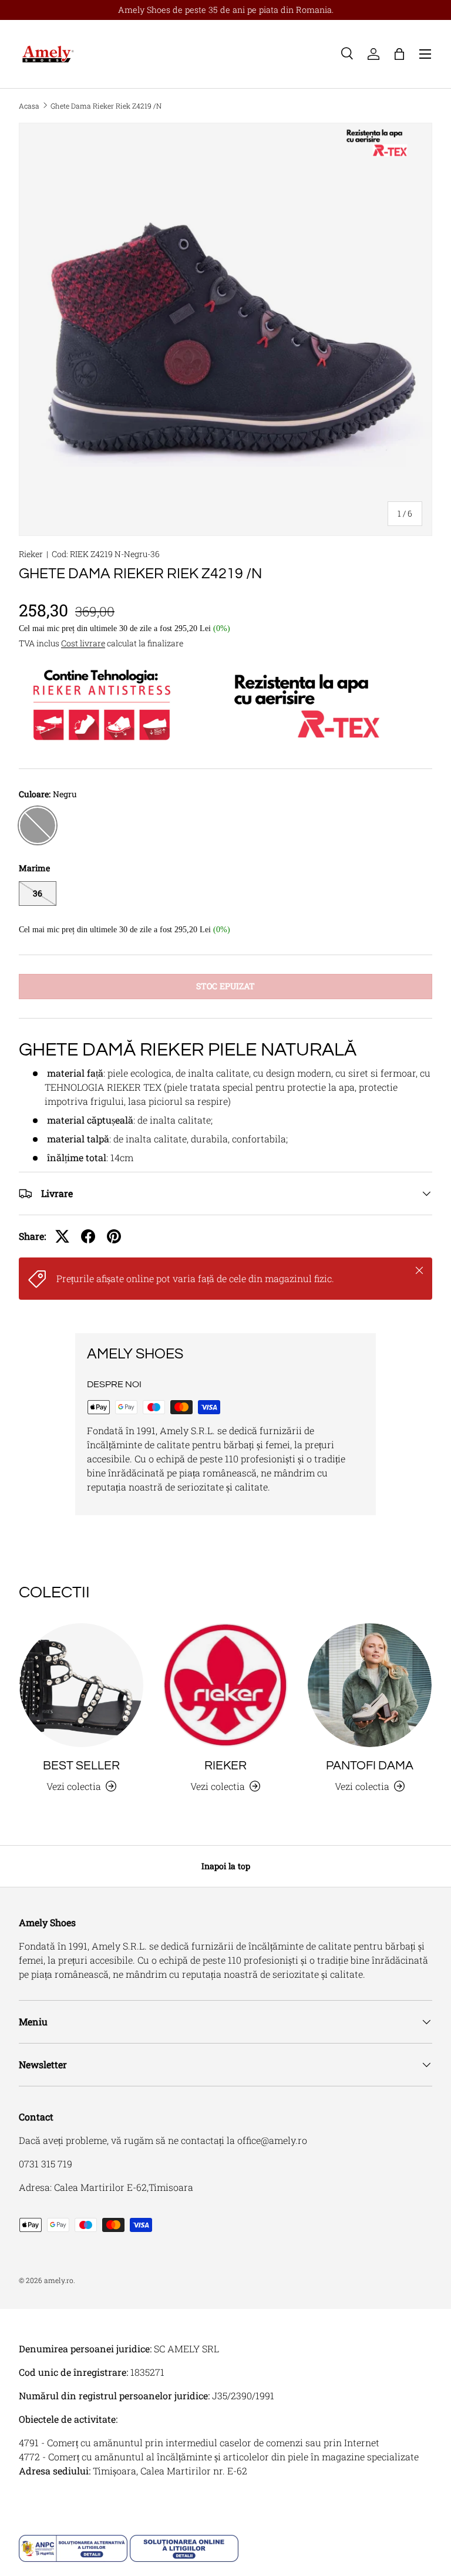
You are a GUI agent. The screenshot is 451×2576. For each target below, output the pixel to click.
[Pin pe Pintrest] (114, 1236)
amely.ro (59, 2280)
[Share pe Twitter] (62, 1236)
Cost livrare (83, 643)
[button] (399, 54)
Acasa (29, 106)
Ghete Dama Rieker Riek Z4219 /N (106, 106)
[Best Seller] (81, 1685)
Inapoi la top (226, 1866)
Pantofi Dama (370, 1766)
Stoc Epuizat (225, 986)
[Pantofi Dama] (370, 1685)
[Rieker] (225, 1685)
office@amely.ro (272, 2140)
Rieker (31, 554)
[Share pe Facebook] (88, 1236)
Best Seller (81, 1766)
